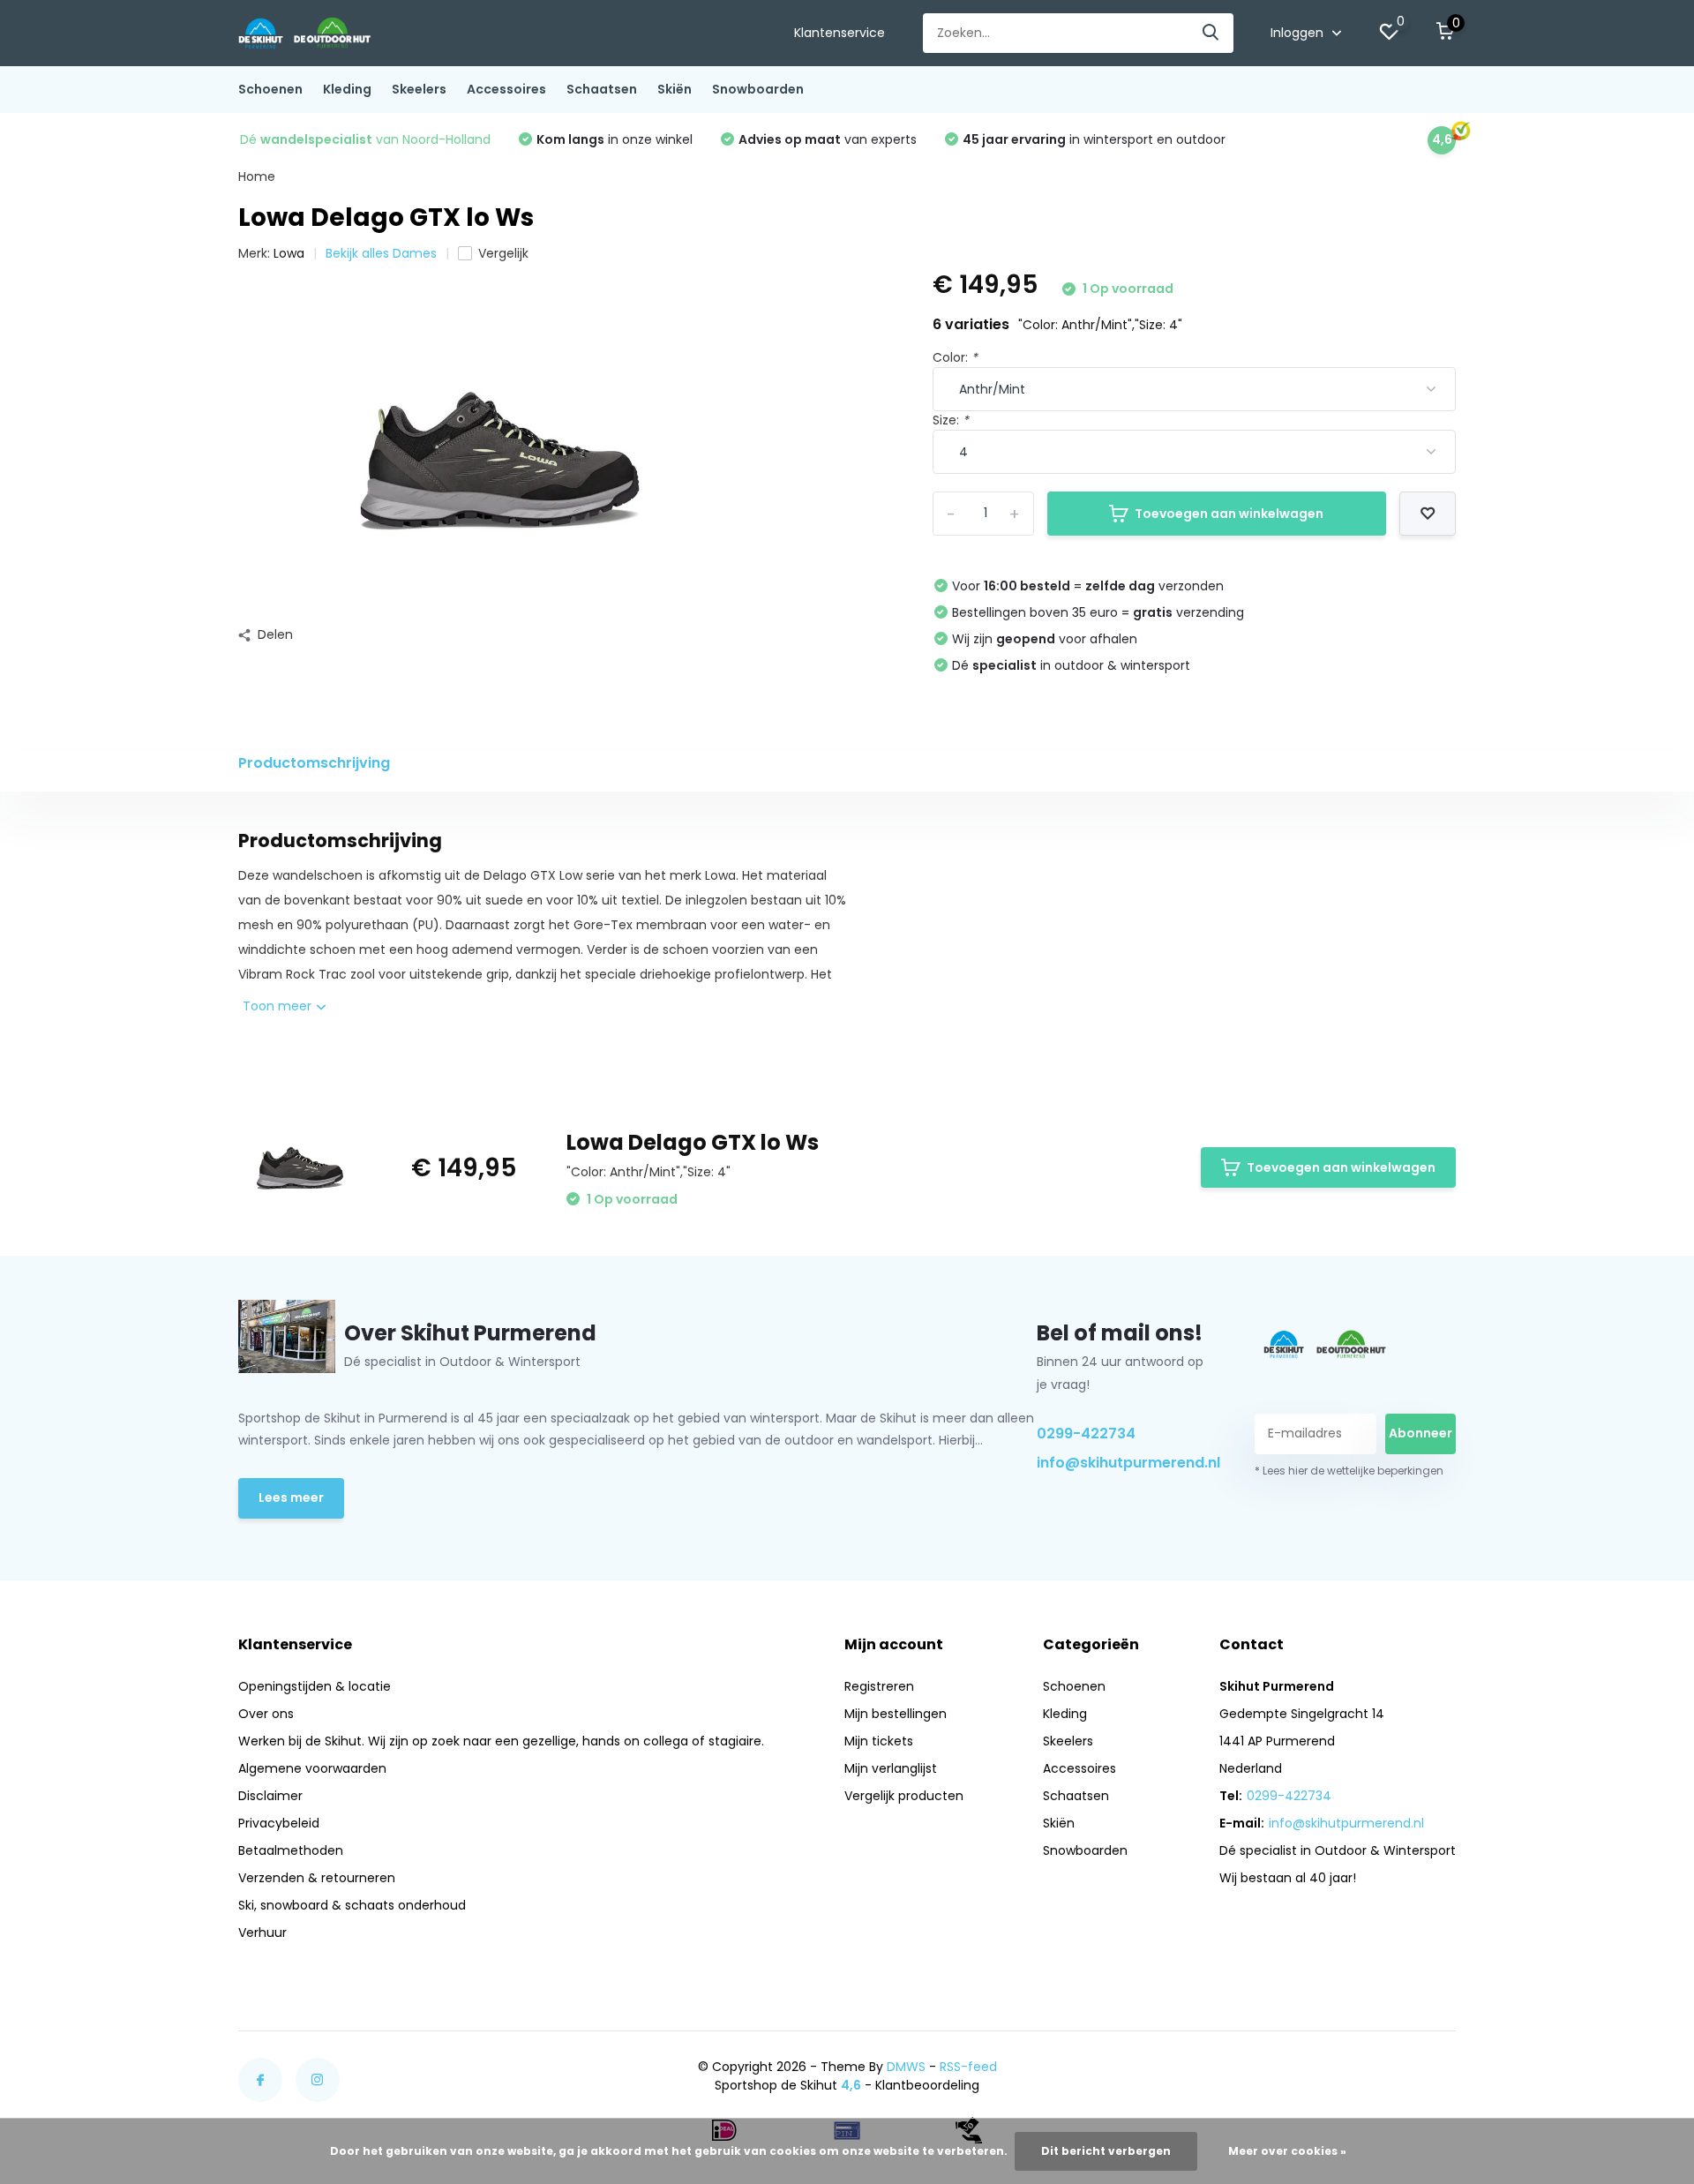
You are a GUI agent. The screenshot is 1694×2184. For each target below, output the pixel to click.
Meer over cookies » (1287, 2151)
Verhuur (262, 1933)
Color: (955, 357)
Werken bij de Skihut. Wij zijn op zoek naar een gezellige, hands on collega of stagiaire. (501, 1741)
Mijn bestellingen (896, 1714)
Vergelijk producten (904, 1796)
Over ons (266, 1714)
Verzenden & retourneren (317, 1878)
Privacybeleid (279, 1823)
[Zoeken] (1211, 33)
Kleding (347, 89)
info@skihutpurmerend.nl (1125, 1463)
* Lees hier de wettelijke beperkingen (1349, 1471)
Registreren (879, 1686)
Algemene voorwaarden (312, 1768)
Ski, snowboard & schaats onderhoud (352, 1905)
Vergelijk (503, 253)
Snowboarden (758, 89)
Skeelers (419, 89)
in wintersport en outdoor (1094, 139)
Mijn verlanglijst (891, 1768)
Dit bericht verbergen (1106, 2151)
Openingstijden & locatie (315, 1686)
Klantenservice (840, 33)
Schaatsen (602, 89)
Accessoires (506, 89)
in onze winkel (615, 139)
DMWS (906, 2067)
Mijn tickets (879, 1741)
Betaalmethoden (291, 1850)
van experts (828, 139)
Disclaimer (270, 1796)
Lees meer (291, 1497)
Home (257, 176)
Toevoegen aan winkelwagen (1229, 514)
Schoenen (270, 89)
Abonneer (1420, 1433)
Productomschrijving (314, 763)
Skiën (675, 89)
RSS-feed (968, 2067)
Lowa (289, 253)
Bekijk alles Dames (381, 253)
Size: (951, 420)
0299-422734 (1086, 1433)
